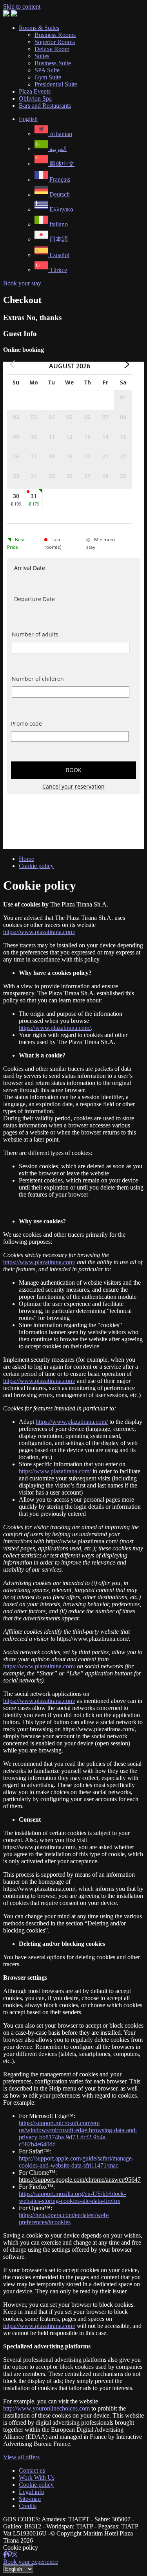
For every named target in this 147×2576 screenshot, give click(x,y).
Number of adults (35, 634)
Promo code (26, 724)
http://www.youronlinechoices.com (46, 2408)
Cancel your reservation (73, 786)
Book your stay (22, 283)
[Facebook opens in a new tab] (5, 2555)
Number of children (38, 679)
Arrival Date (30, 568)
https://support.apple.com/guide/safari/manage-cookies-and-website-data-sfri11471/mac (76, 2162)
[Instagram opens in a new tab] (15, 2555)
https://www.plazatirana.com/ (39, 932)
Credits (28, 2506)
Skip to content (22, 6)
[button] (28, 119)
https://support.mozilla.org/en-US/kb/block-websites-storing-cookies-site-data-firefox (72, 2197)
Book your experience (31, 2562)
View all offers (21, 2457)
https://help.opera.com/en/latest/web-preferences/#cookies (64, 2218)
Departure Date (34, 599)
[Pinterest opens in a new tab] (9, 2555)
